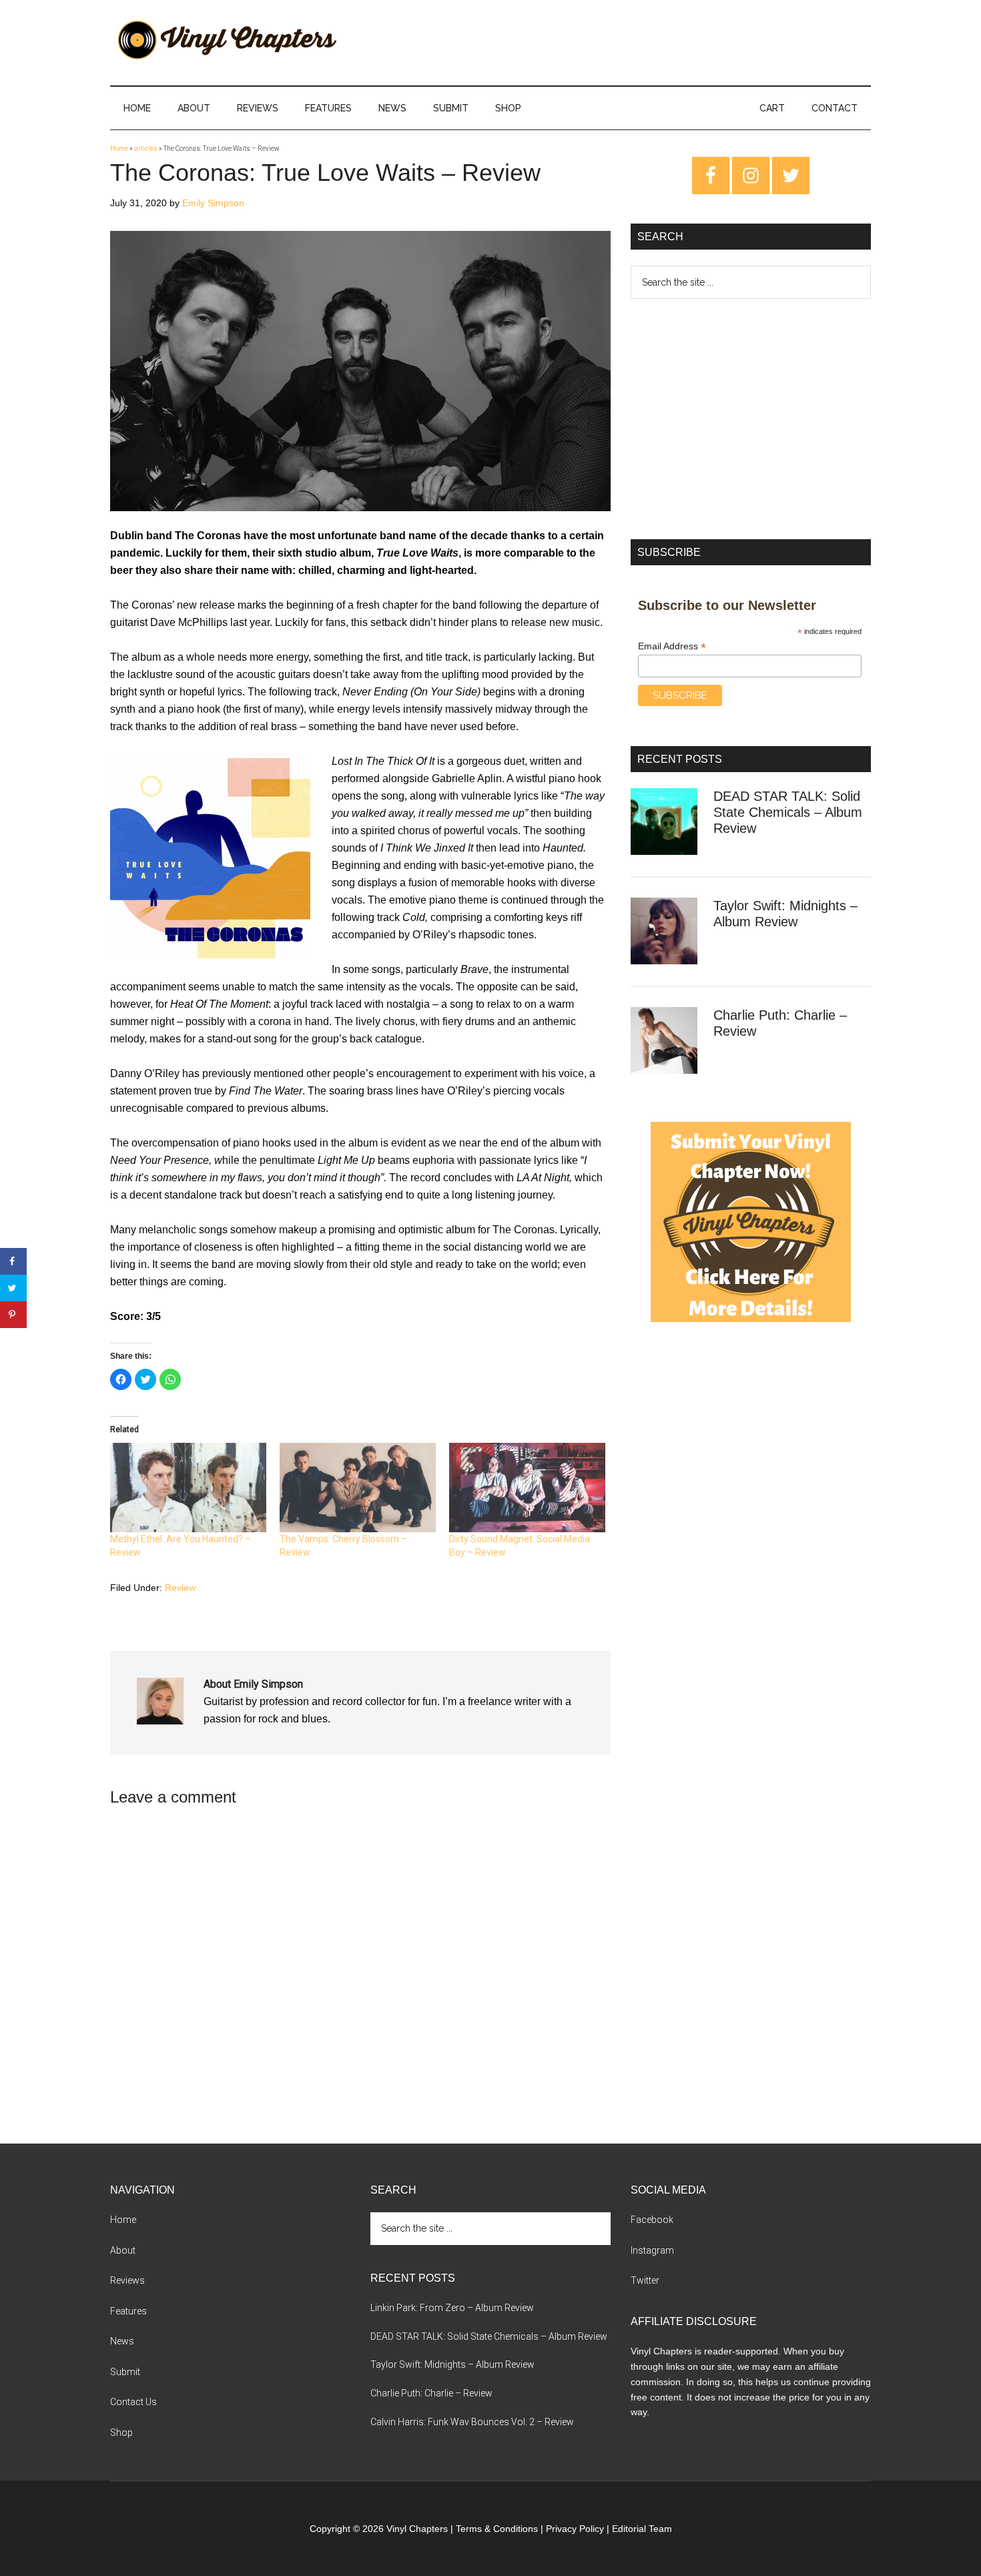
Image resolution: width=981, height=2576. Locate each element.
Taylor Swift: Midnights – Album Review (452, 2364)
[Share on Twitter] (13, 1288)
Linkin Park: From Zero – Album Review (452, 2308)
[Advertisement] (751, 419)
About (123, 2250)
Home (119, 148)
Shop (121, 2433)
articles (146, 148)
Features (128, 2311)
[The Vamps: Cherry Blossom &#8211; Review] (358, 1488)
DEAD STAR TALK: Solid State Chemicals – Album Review (788, 812)
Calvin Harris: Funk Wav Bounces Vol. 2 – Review (472, 2422)
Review (180, 1588)
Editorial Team (642, 2529)
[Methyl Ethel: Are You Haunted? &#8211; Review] (188, 1488)
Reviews (127, 2280)
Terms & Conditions (497, 2529)
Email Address (672, 646)
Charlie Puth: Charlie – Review (431, 2393)
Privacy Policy (575, 2529)
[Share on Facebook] (13, 1261)
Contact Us (133, 2402)
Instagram (652, 2250)
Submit (125, 2372)
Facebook (652, 2220)
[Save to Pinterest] (13, 1315)
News (122, 2341)
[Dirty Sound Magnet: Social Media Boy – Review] (527, 1488)
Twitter (645, 2280)
